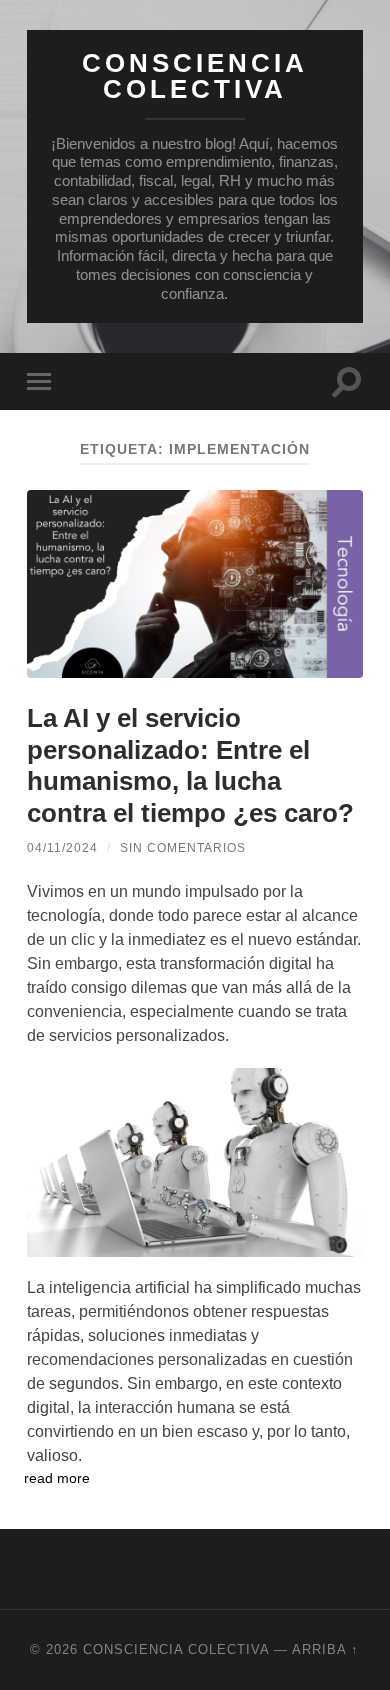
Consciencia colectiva (195, 76)
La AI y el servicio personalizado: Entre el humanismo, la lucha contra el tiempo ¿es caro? (190, 765)
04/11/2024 (62, 848)
